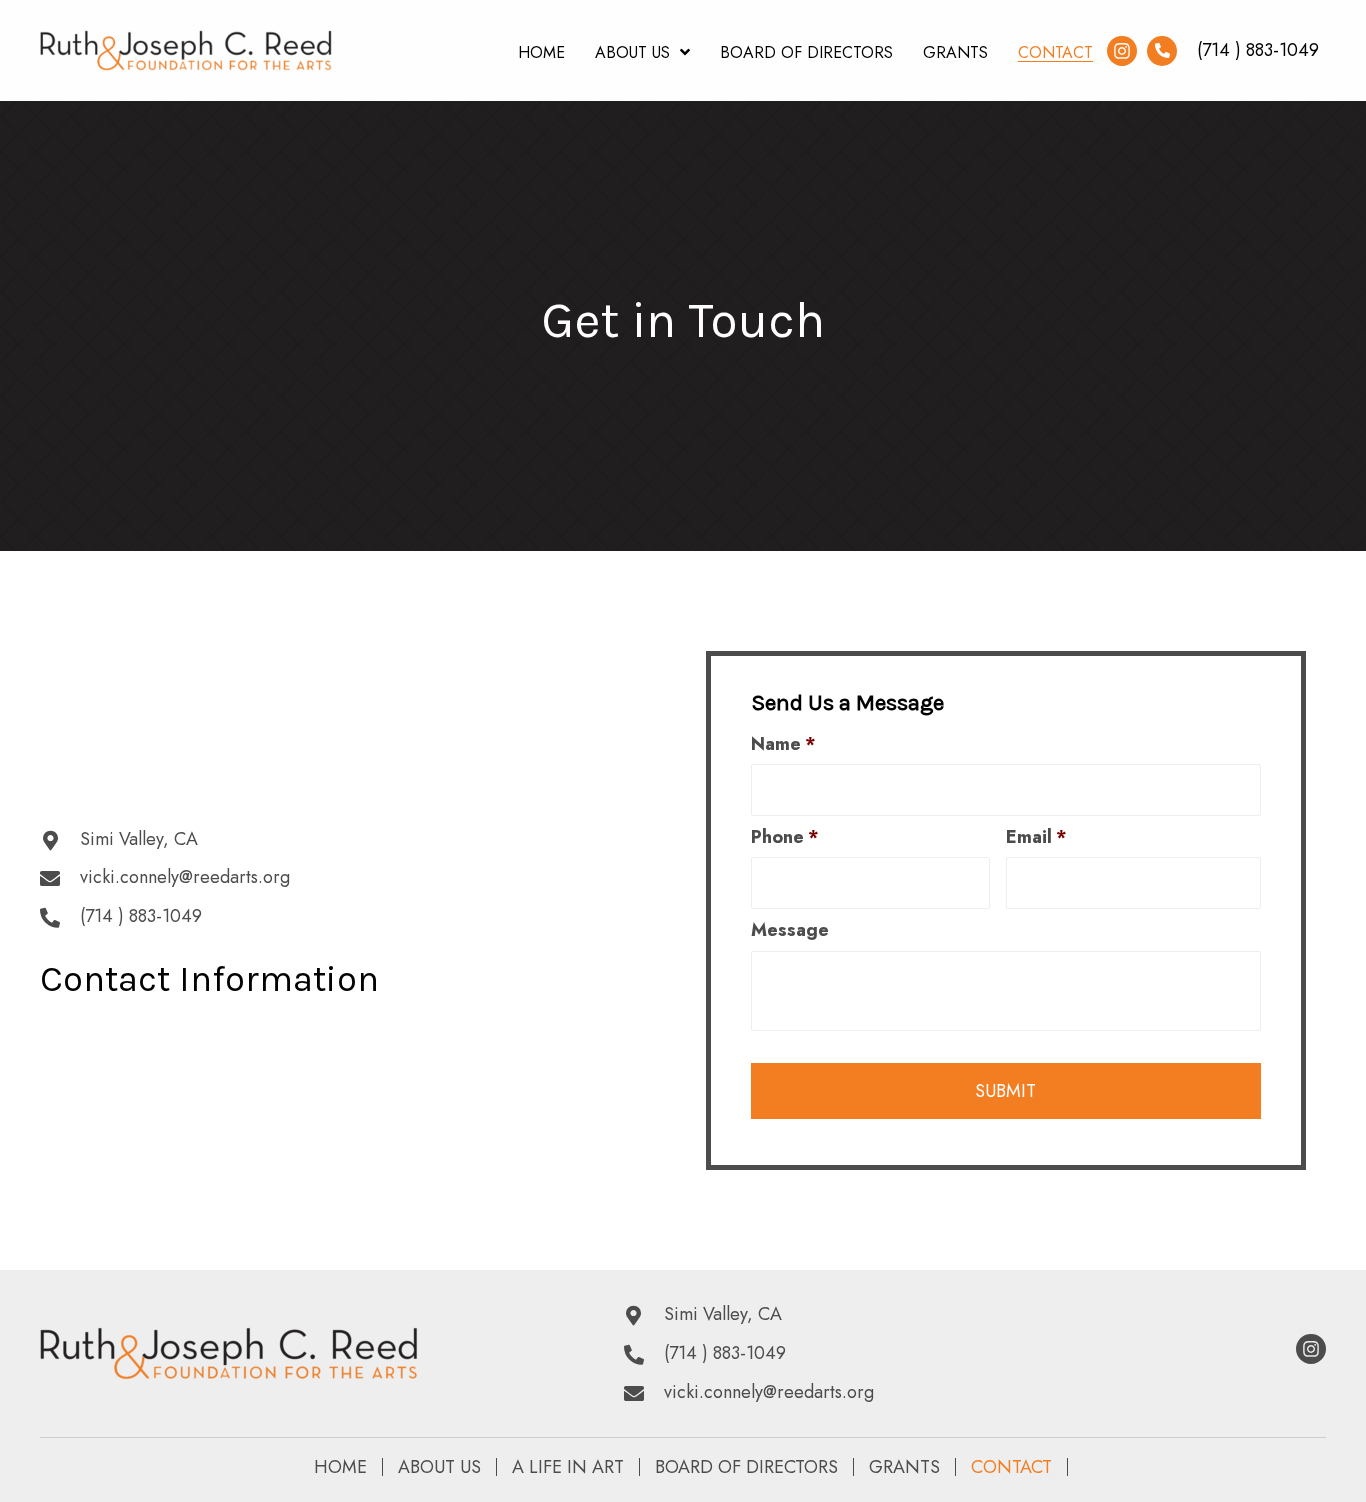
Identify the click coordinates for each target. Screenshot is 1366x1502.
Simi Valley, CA (139, 839)
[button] (1122, 51)
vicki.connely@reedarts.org (185, 877)
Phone (785, 837)
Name (783, 744)
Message (790, 930)
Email (1036, 837)
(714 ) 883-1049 (1258, 50)
